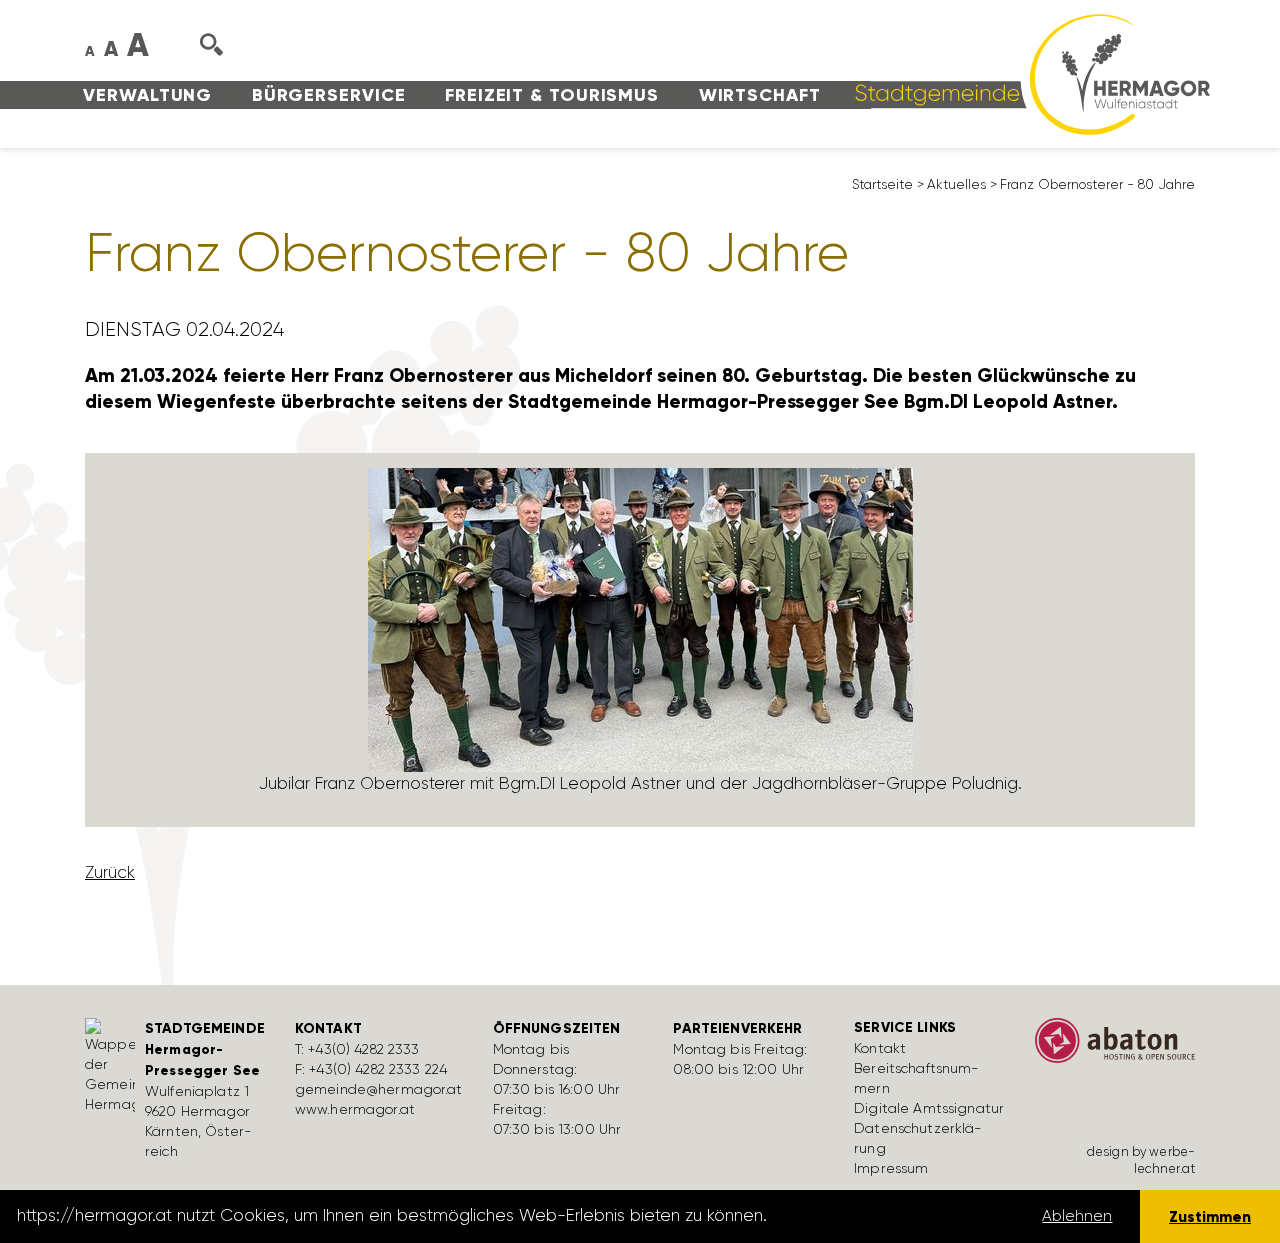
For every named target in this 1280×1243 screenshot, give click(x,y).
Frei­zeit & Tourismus (552, 95)
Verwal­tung (147, 95)
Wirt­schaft (760, 95)
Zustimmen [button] (1210, 1216)
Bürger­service (329, 95)
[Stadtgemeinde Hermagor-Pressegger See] (1026, 73)
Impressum (891, 1168)
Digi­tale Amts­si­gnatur (929, 1108)
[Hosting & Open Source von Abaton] (1115, 1047)
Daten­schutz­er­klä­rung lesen (883, 1216)
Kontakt (880, 1048)
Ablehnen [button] (1077, 1216)
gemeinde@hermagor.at (379, 1089)
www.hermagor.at (355, 1109)
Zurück (110, 872)
